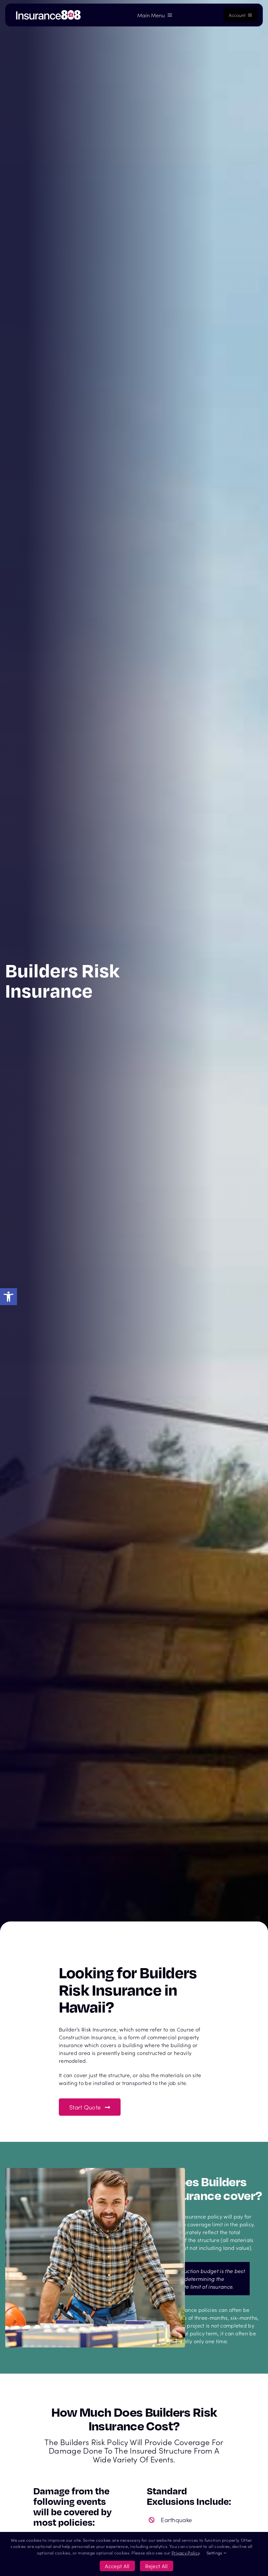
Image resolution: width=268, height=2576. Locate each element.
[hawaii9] (48, 12)
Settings (215, 2553)
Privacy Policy (185, 2553)
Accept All (117, 2566)
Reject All (157, 2566)
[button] (8, 1297)
